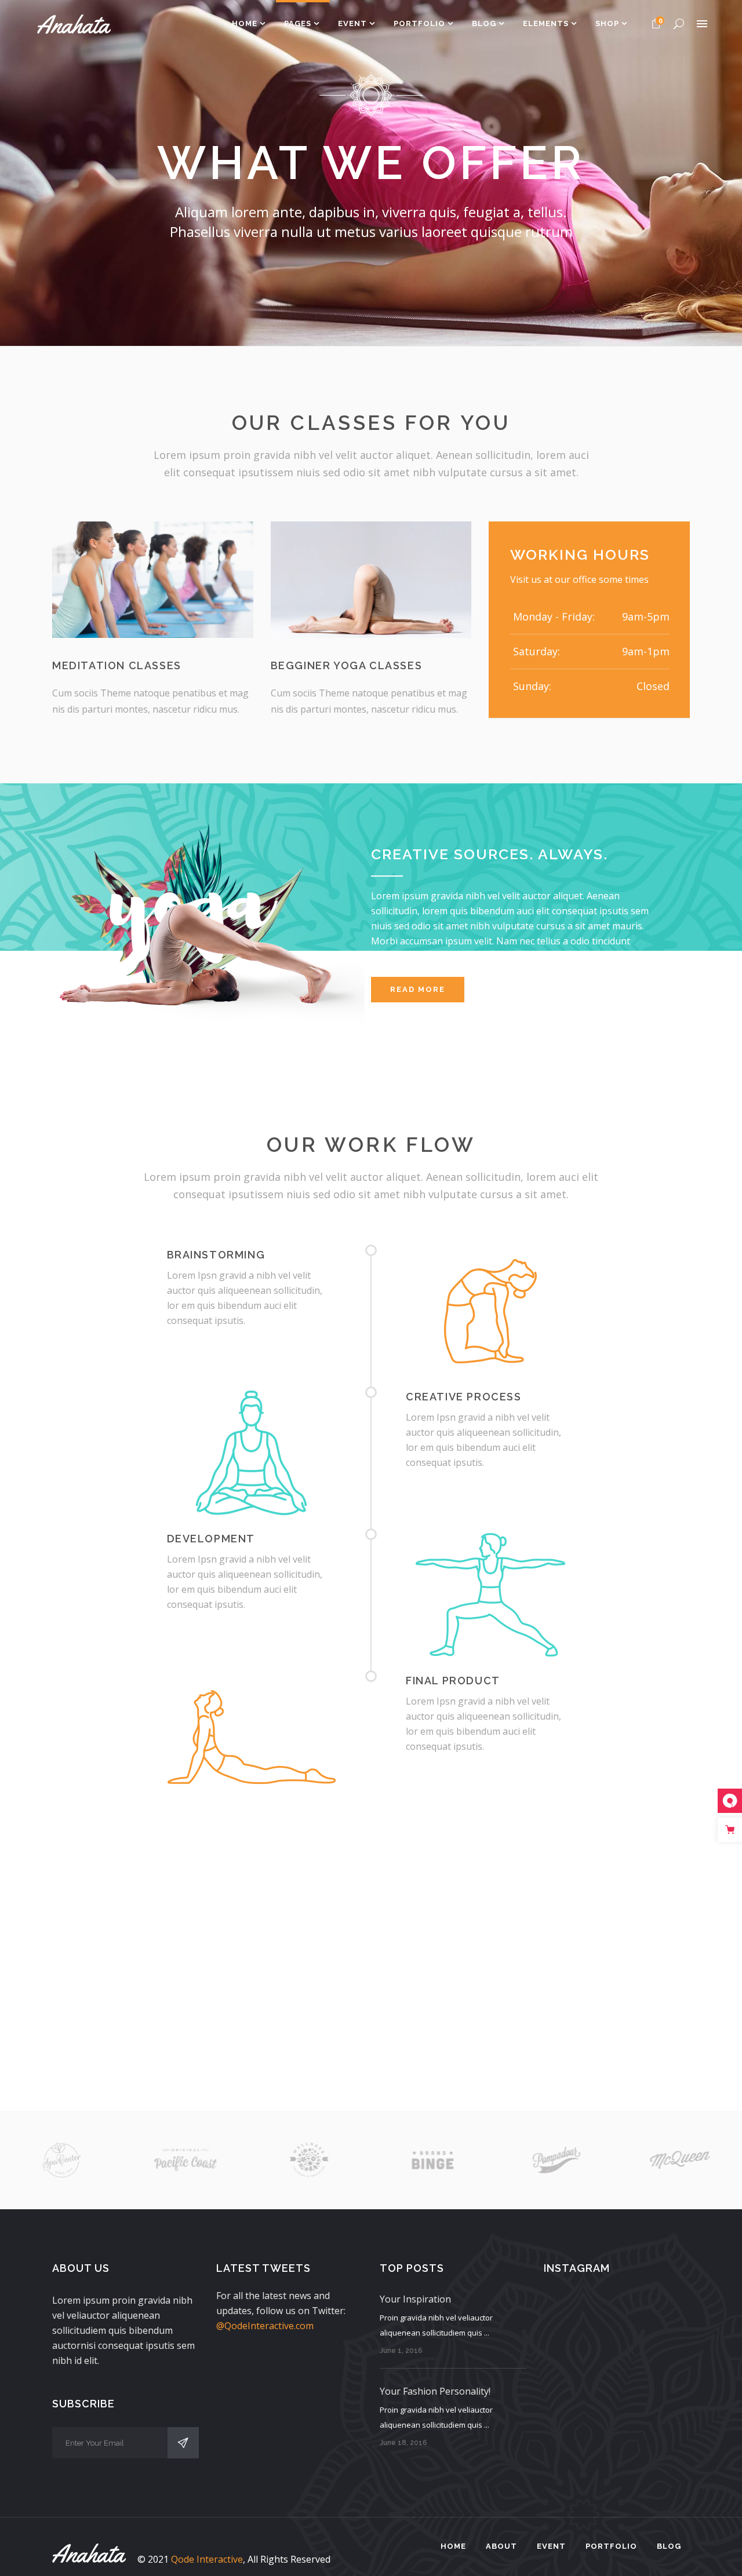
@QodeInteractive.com (265, 2326)
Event (551, 2546)
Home (453, 2546)
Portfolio (611, 2546)
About (501, 2546)
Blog (669, 2546)
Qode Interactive (207, 2559)
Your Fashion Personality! (435, 2391)
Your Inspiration (415, 2299)
